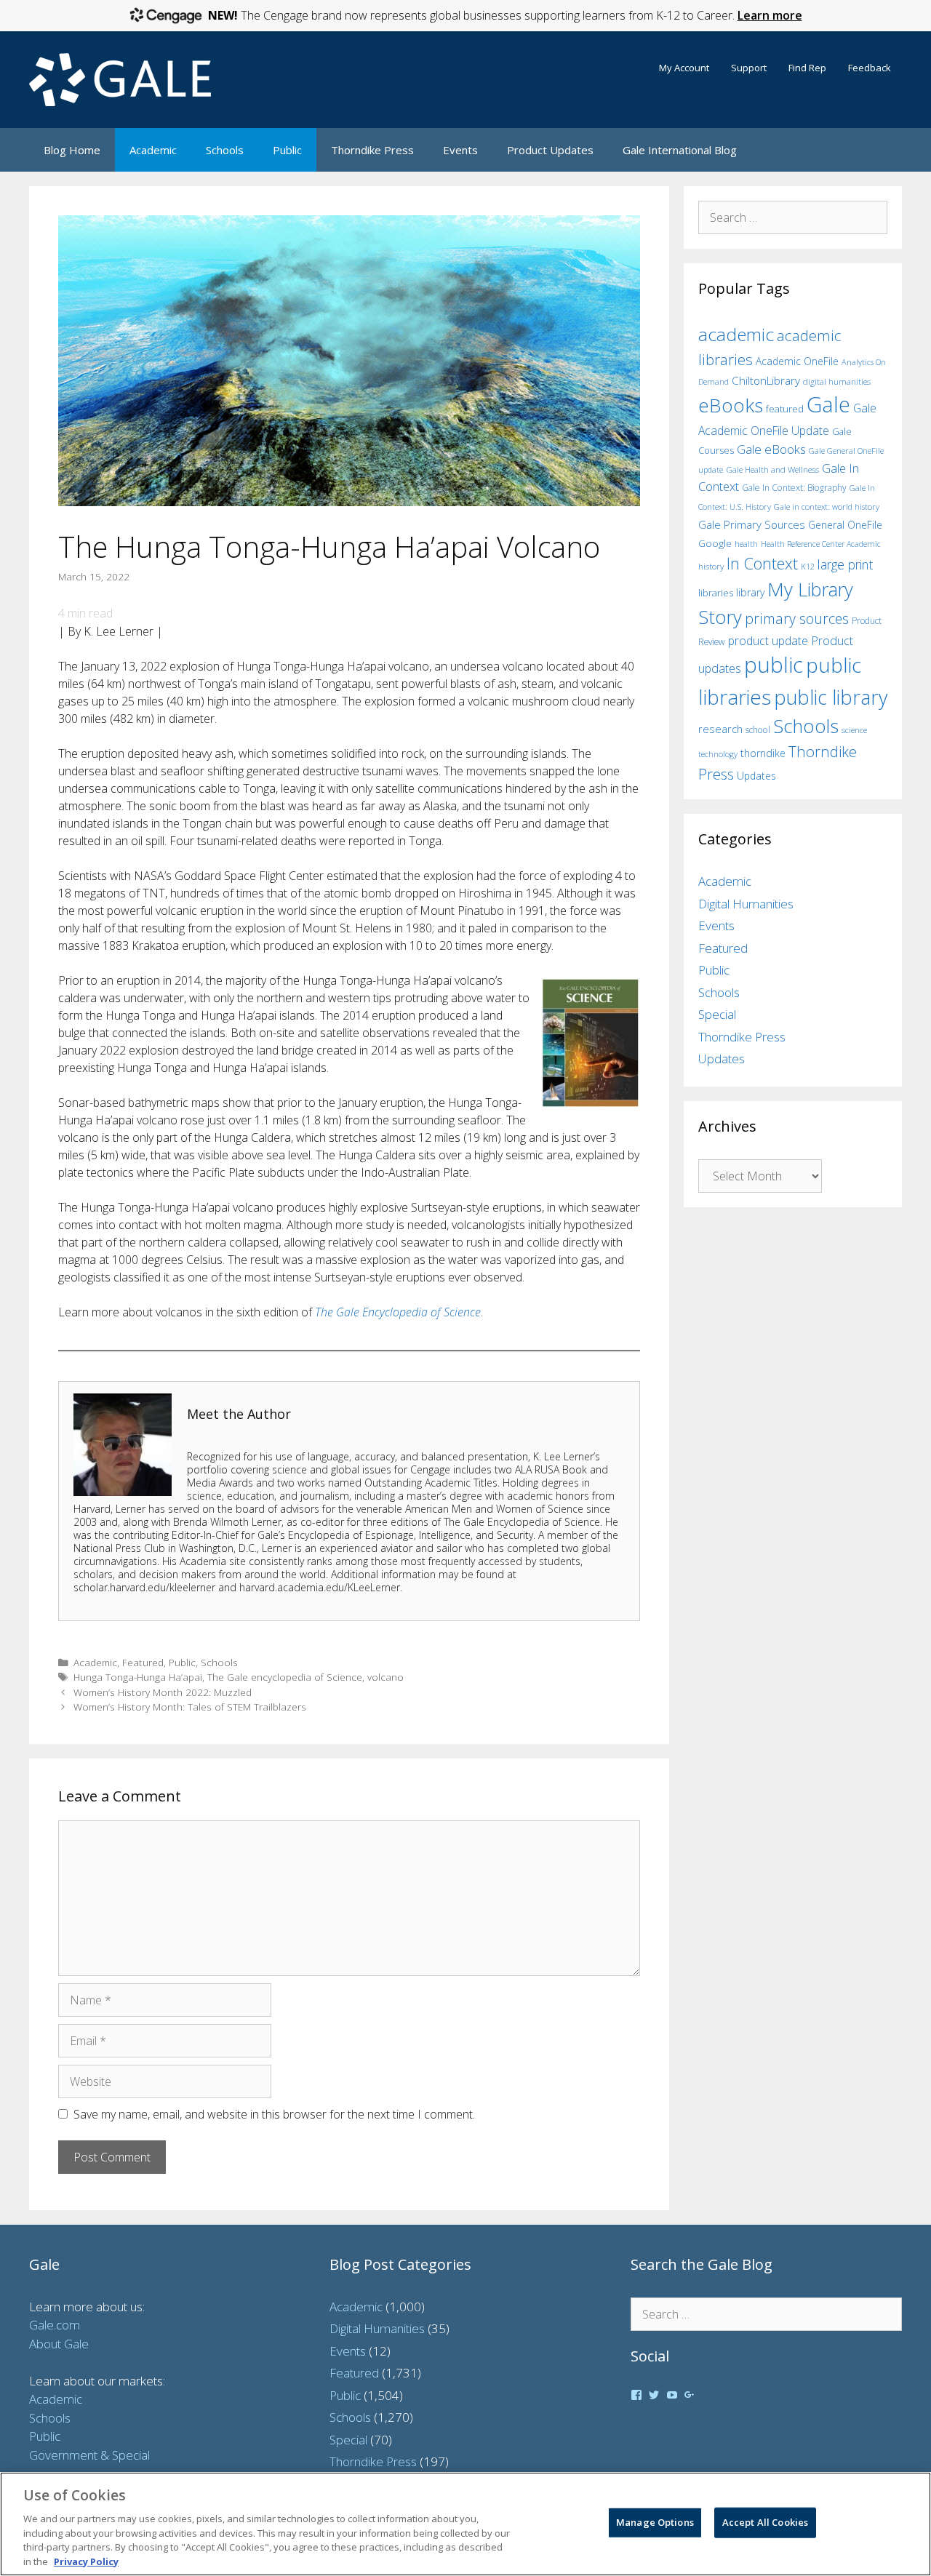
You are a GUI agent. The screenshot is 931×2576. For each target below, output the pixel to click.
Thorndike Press (372, 150)
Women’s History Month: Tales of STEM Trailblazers (190, 1707)
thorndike (763, 753)
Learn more (770, 15)
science (854, 730)
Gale (828, 404)
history (711, 566)
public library (831, 697)
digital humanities (837, 381)
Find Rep (807, 68)
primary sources (797, 619)
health (746, 544)
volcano (385, 1677)
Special (717, 1014)
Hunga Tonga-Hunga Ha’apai (138, 1677)
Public (287, 150)
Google (715, 543)
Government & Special (89, 2455)
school (758, 730)
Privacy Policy (86, 2561)
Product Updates (550, 150)
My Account (684, 68)
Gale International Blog (680, 150)
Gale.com (55, 2325)
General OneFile (845, 525)
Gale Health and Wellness (772, 469)
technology (718, 754)
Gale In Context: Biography (794, 488)
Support (749, 68)
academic (736, 334)
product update (768, 641)
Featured (143, 1662)
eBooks (731, 405)
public (774, 665)
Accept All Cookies (765, 2522)
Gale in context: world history (827, 507)
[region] (465, 2524)
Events (460, 150)
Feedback (870, 68)
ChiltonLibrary (766, 381)
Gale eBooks (771, 449)
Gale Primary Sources (752, 524)
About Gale (59, 2344)
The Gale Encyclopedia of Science (398, 1312)
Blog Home (72, 150)
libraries (716, 593)
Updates (756, 776)
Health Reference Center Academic (821, 544)
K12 (808, 566)
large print (845, 564)
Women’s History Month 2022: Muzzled (163, 1692)
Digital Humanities (746, 904)
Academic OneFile (797, 361)
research (720, 729)
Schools (225, 150)
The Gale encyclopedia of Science (285, 1677)
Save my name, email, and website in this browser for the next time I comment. (274, 2114)
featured (785, 409)
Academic (153, 150)
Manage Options (655, 2522)
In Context (762, 563)
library (750, 592)
